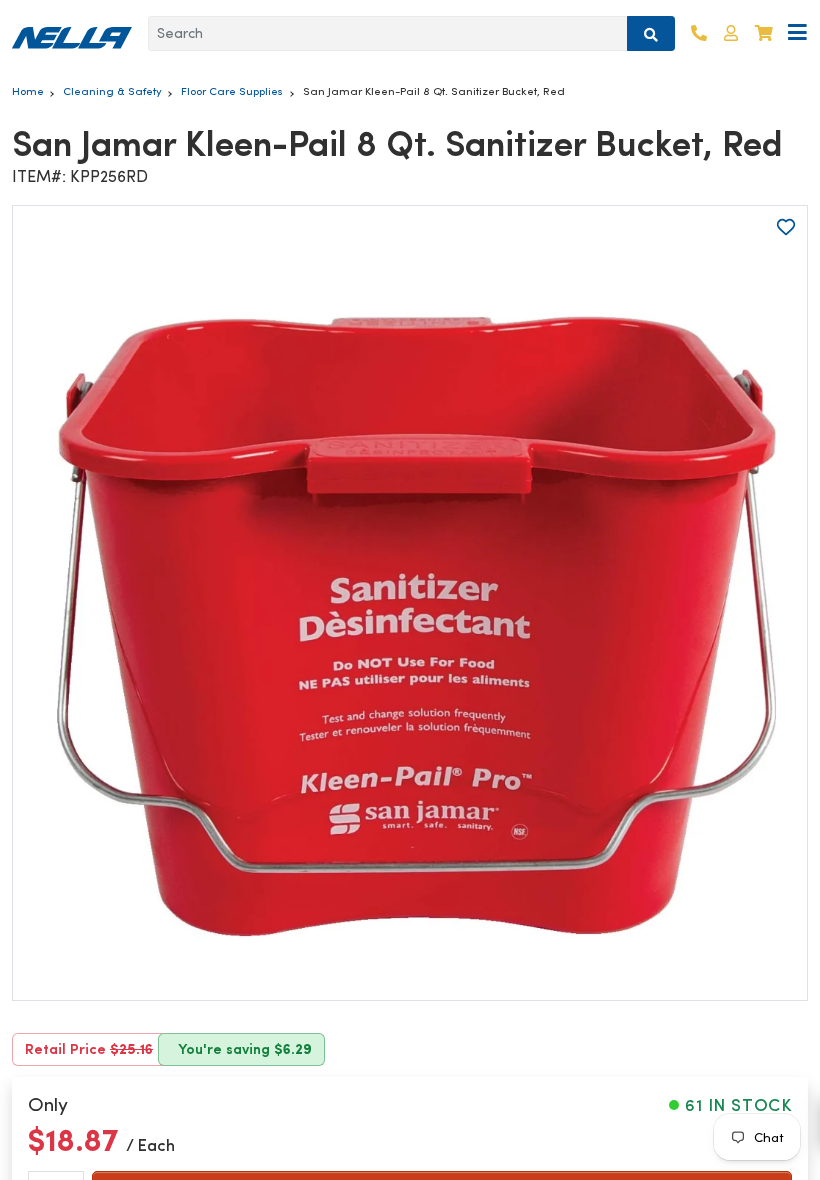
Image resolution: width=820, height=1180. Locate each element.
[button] (731, 33)
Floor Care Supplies (232, 91)
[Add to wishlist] (786, 227)
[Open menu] (797, 33)
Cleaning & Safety (112, 91)
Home (28, 91)
